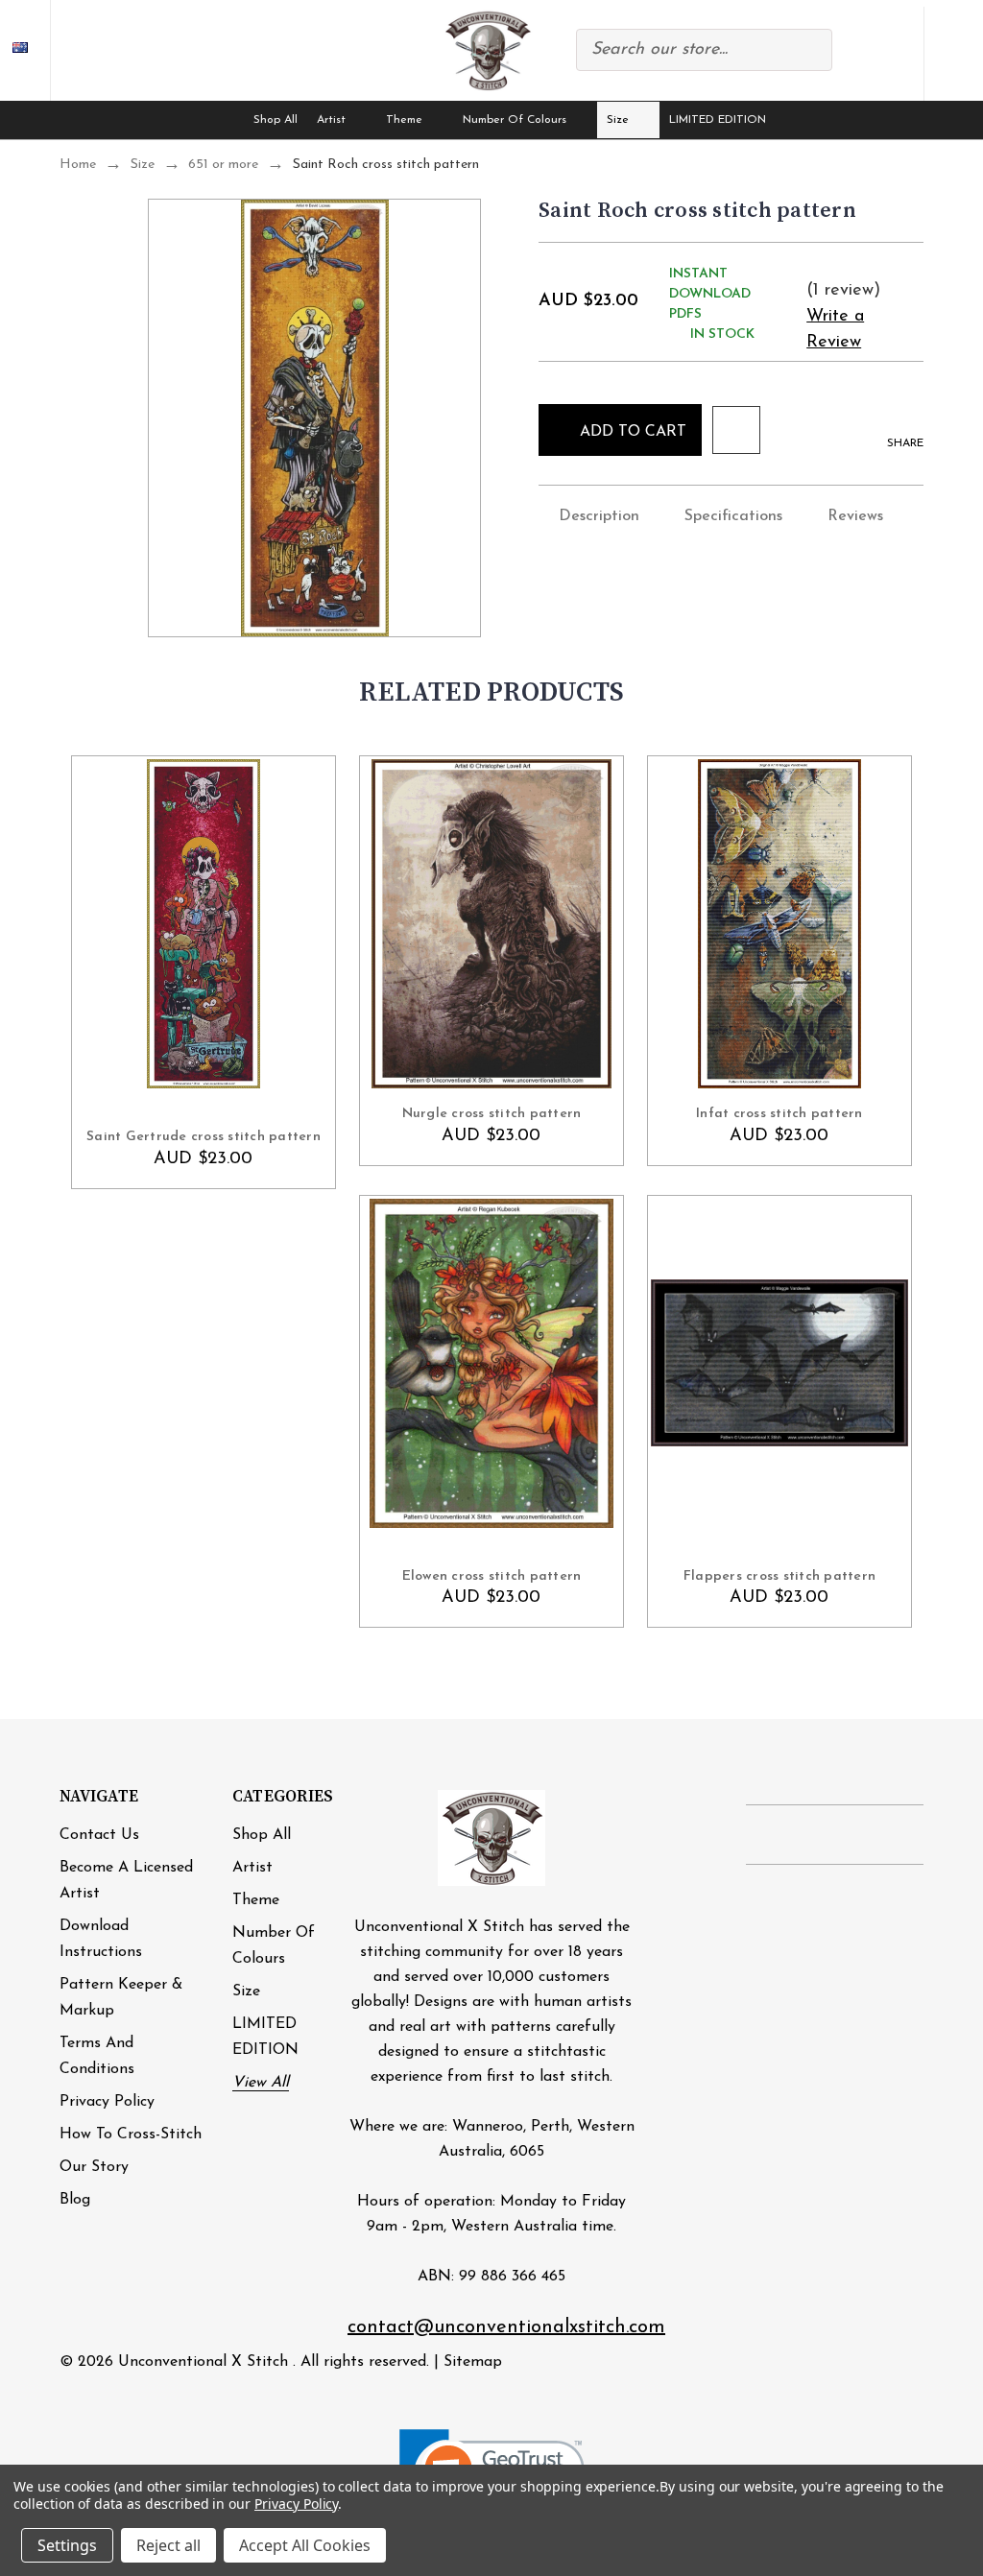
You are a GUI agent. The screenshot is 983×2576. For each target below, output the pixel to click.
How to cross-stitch (131, 2135)
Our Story (94, 2167)
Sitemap (473, 2362)
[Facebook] (756, 1836)
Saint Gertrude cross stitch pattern (204, 1137)
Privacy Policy (107, 2102)
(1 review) (843, 291)
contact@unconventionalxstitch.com (506, 2327)
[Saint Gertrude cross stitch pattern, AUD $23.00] (204, 924)
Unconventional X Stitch (203, 2362)
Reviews (855, 516)
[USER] (895, 50)
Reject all (168, 2545)
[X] (913, 1836)
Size (618, 120)
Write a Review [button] (835, 330)
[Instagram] (795, 1836)
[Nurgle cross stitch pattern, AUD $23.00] (491, 924)
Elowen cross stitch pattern (492, 1576)
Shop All (276, 120)
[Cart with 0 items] (953, 53)
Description (599, 516)
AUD (25, 50)
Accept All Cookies (305, 2545)
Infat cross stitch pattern (779, 1114)
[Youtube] (874, 1836)
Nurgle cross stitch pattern (492, 1114)
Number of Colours (515, 120)
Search (807, 50)
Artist (331, 120)
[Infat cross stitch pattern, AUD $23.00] (779, 924)
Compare (854, 54)
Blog (75, 2200)
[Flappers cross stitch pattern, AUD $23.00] (779, 1363)
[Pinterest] (835, 1836)
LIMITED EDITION (718, 120)
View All (261, 2083)
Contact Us (99, 1835)
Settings (67, 2545)
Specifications (733, 516)
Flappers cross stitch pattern (779, 1576)
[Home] (226, 120)
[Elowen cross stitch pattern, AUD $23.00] (491, 1363)
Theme (404, 120)
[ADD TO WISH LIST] (736, 430)
